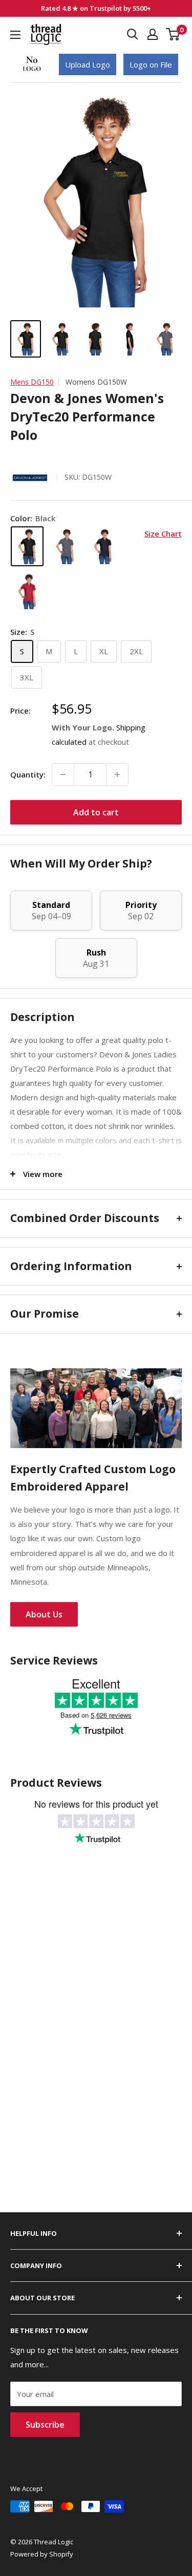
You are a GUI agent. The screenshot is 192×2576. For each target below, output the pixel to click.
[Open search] (133, 34)
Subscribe (45, 2425)
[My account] (153, 34)
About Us (44, 1614)
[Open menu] (15, 35)
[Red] (27, 591)
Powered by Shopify (42, 2554)
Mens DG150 (32, 382)
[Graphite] (65, 546)
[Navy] (103, 546)
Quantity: (28, 774)
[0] (173, 34)
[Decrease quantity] (63, 774)
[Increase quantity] (117, 774)
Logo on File (151, 64)
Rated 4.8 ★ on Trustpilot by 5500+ (96, 8)
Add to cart (96, 812)
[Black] (27, 546)
